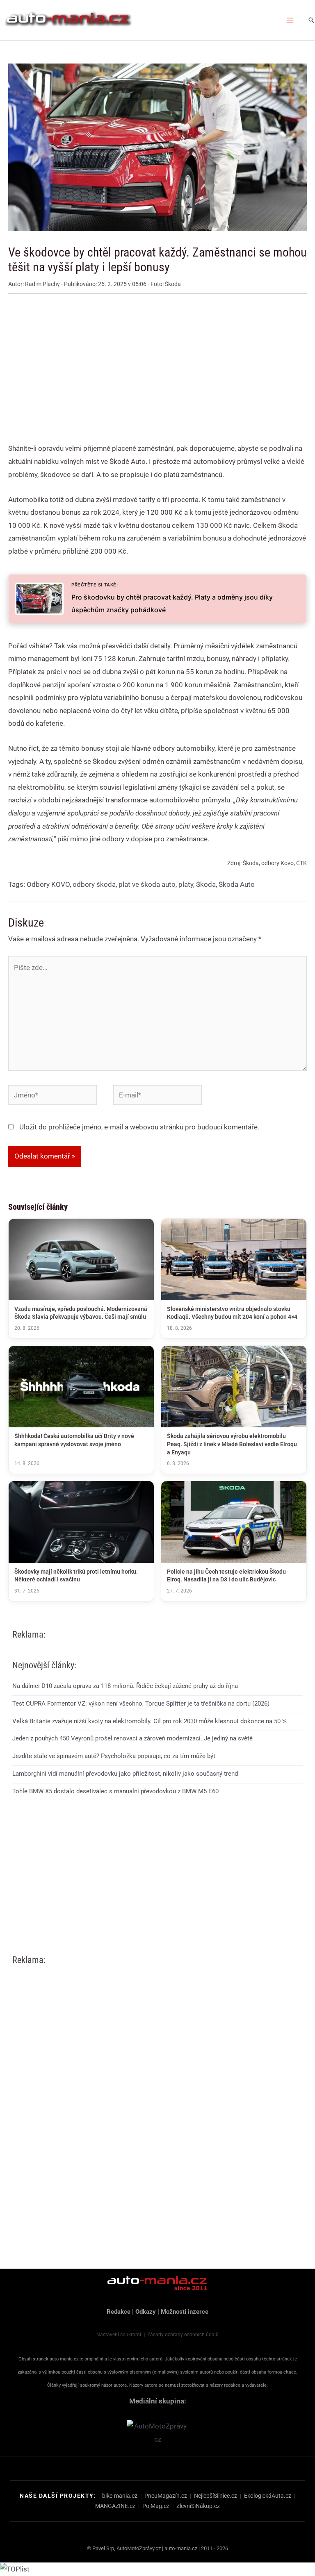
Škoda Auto (237, 884)
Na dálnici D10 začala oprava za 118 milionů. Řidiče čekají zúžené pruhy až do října (125, 1686)
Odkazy (146, 2312)
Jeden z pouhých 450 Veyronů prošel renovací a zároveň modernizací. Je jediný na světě (132, 1738)
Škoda (206, 884)
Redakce (119, 2312)
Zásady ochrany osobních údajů (183, 2335)
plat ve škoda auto (147, 884)
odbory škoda (94, 884)
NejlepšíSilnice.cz (216, 2496)
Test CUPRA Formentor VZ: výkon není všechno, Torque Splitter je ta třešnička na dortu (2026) (141, 1704)
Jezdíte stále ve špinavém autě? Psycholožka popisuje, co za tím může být (114, 1756)
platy (186, 884)
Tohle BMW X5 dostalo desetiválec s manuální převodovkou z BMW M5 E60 (115, 1791)
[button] (311, 20)
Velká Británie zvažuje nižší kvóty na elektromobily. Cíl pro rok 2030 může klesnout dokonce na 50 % (150, 1721)
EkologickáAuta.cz (268, 2496)
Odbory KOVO (48, 884)
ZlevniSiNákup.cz (198, 2506)
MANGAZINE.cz (115, 2506)
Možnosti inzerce (185, 2312)
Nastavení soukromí (119, 2335)
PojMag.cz (156, 2506)
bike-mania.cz (120, 2496)
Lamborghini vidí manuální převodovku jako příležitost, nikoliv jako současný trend (125, 1774)
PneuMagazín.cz (166, 2496)
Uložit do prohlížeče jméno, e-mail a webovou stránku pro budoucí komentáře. (139, 1127)
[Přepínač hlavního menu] (290, 20)
